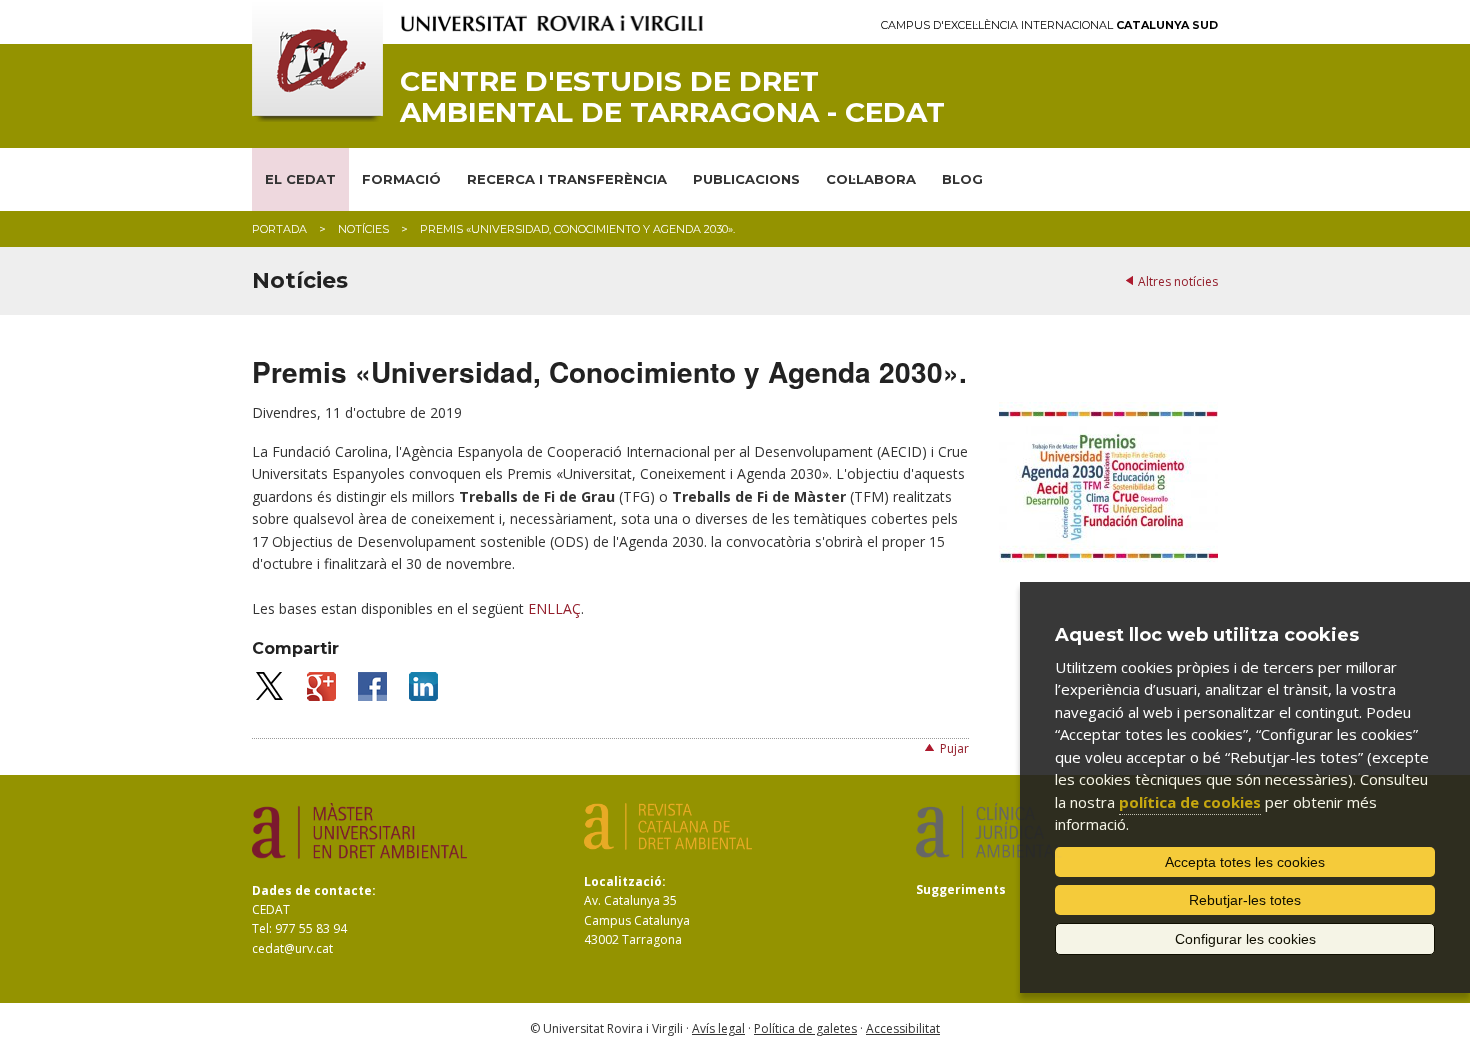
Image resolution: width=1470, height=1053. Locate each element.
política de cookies (1190, 802)
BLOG (962, 179)
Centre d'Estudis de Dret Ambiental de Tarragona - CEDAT (672, 97)
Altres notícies (1178, 281)
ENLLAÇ (554, 608)
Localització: (625, 881)
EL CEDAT (300, 179)
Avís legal (718, 1028)
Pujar (954, 748)
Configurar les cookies (1245, 939)
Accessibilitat (903, 1028)
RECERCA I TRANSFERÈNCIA (567, 179)
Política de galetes (805, 1028)
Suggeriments (961, 889)
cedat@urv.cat (292, 948)
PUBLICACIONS (746, 179)
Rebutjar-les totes (1245, 900)
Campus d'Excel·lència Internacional (1049, 25)
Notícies (363, 229)
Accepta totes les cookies (1245, 862)
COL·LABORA (871, 179)
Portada (279, 229)
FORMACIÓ (401, 179)
